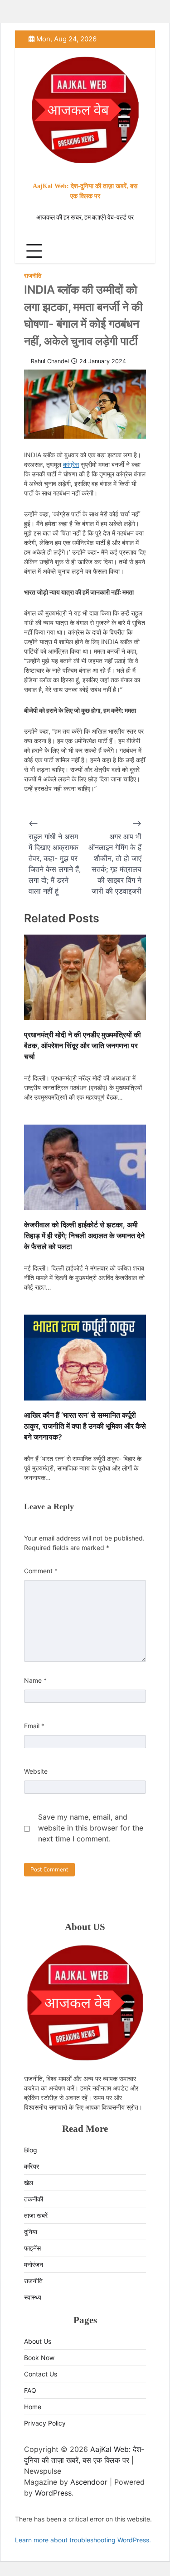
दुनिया (31, 2232)
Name (35, 1680)
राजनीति (33, 276)
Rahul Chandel (50, 361)
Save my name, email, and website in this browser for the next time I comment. (91, 1828)
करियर (32, 2166)
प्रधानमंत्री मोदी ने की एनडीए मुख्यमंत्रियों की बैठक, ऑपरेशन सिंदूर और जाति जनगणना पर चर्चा (83, 1045)
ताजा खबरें (36, 2215)
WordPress (53, 2493)
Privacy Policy (45, 2423)
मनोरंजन (34, 2264)
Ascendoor (89, 2482)
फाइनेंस (32, 2248)
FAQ (30, 2390)
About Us (38, 2341)
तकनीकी (34, 2199)
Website (36, 1771)
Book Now (39, 2358)
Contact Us (41, 2374)
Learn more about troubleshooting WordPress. (83, 2540)
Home (33, 2407)
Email (34, 1726)
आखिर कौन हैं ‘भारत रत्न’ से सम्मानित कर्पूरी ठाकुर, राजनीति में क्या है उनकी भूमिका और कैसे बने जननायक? (85, 1426)
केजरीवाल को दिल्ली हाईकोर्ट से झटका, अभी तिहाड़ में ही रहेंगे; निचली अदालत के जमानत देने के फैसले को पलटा (84, 1235)
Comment (41, 1571)
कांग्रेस (71, 464)
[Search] (137, 251)
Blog (31, 2150)
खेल (29, 2183)
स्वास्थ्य (33, 2297)
